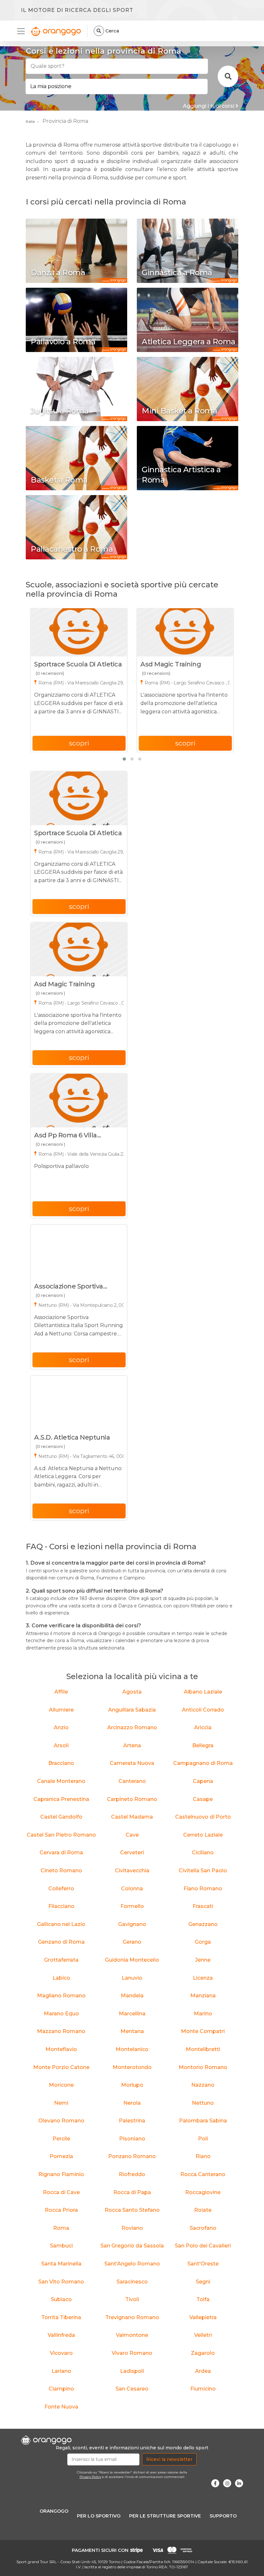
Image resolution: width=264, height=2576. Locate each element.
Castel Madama (132, 1817)
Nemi (61, 2103)
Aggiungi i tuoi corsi (209, 106)
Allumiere (61, 1710)
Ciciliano (203, 1853)
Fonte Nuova (61, 2407)
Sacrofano (203, 2228)
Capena (203, 1781)
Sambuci (61, 2246)
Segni (203, 2282)
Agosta (132, 1692)
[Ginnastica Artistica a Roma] (188, 458)
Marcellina (132, 2014)
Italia (30, 121)
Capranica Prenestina (61, 1799)
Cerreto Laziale (203, 1835)
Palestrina (132, 2121)
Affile (61, 1692)
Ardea (203, 2371)
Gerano (132, 1942)
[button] (124, 759)
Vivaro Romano (132, 2353)
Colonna (132, 1889)
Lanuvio (132, 1978)
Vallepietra (203, 2317)
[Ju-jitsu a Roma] (76, 389)
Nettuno (203, 2103)
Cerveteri (132, 1853)
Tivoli (132, 2299)
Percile (61, 2139)
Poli (203, 2139)
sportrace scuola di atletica (78, 664)
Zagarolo (203, 2353)
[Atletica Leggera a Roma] (188, 320)
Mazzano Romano (61, 2031)
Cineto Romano (61, 1871)
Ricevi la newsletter (169, 2459)
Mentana (132, 2031)
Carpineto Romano (132, 1799)
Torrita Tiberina (61, 2317)
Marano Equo (61, 2014)
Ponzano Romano (132, 2156)
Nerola (132, 2103)
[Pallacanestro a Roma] (76, 527)
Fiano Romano (203, 1889)
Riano (203, 2156)
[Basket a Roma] (76, 458)
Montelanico (132, 2049)
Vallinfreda (61, 2335)
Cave (132, 1835)
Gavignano (132, 1924)
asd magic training (171, 664)
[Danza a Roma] (76, 251)
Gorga (203, 1942)
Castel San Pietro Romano (61, 1835)
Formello (132, 1906)
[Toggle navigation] (23, 31)
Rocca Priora (61, 2210)
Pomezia (61, 2156)
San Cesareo (132, 2389)
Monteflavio (61, 2049)
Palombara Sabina (203, 2121)
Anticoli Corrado (203, 1710)
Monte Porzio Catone (61, 2067)
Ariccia (203, 1727)
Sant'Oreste (203, 2264)
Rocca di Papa (132, 2192)
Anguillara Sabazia (132, 1710)
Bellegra (203, 1745)
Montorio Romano (203, 2067)
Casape (203, 1799)
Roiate (203, 2210)
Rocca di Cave (61, 2192)
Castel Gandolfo (61, 1817)
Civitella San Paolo (203, 1871)
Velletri (203, 2335)
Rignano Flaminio (61, 2174)
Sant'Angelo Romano (132, 2264)
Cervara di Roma (61, 1853)
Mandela (132, 1996)
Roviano (132, 2228)
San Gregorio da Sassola (132, 2246)
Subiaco (61, 2299)
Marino (203, 2014)
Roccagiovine (203, 2192)
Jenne (203, 1960)
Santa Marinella (61, 2264)
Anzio (61, 1727)
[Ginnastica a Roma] (188, 251)
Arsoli (61, 1745)
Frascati (203, 1906)
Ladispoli (132, 2371)
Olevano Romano (61, 2121)
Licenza (203, 1978)
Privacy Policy (90, 2477)
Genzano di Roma (61, 1942)
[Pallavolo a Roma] (76, 320)
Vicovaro (61, 2353)
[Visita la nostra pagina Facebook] (215, 2483)
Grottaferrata (61, 1960)
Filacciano (61, 1906)
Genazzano (203, 1924)
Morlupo (132, 2085)
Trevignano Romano (132, 2317)
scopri (79, 743)
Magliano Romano (61, 1996)
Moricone (61, 2085)
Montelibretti (203, 2049)
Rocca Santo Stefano (132, 2210)
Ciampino (61, 2389)
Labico (61, 1978)
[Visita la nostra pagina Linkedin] (239, 2483)
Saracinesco (132, 2282)
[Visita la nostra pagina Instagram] (227, 2483)
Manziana (203, 1996)
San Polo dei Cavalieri (203, 2246)
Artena (132, 1745)
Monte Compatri (203, 2031)
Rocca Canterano (203, 2174)
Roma (61, 2228)
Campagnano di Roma (203, 1763)
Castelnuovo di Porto (203, 1817)
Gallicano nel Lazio (61, 1924)
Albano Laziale (203, 1692)
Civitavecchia (132, 1871)
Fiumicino (203, 2389)
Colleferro (61, 1889)
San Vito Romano (61, 2282)
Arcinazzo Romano (132, 1727)
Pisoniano (132, 2139)
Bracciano (61, 1763)
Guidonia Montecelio (132, 1960)
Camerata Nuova (132, 1763)
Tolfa (203, 2299)
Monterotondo (132, 2067)
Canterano (132, 1781)
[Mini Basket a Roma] (188, 389)
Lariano (61, 2371)
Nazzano (203, 2085)
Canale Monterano (61, 1781)
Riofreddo (132, 2174)
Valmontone (132, 2335)
